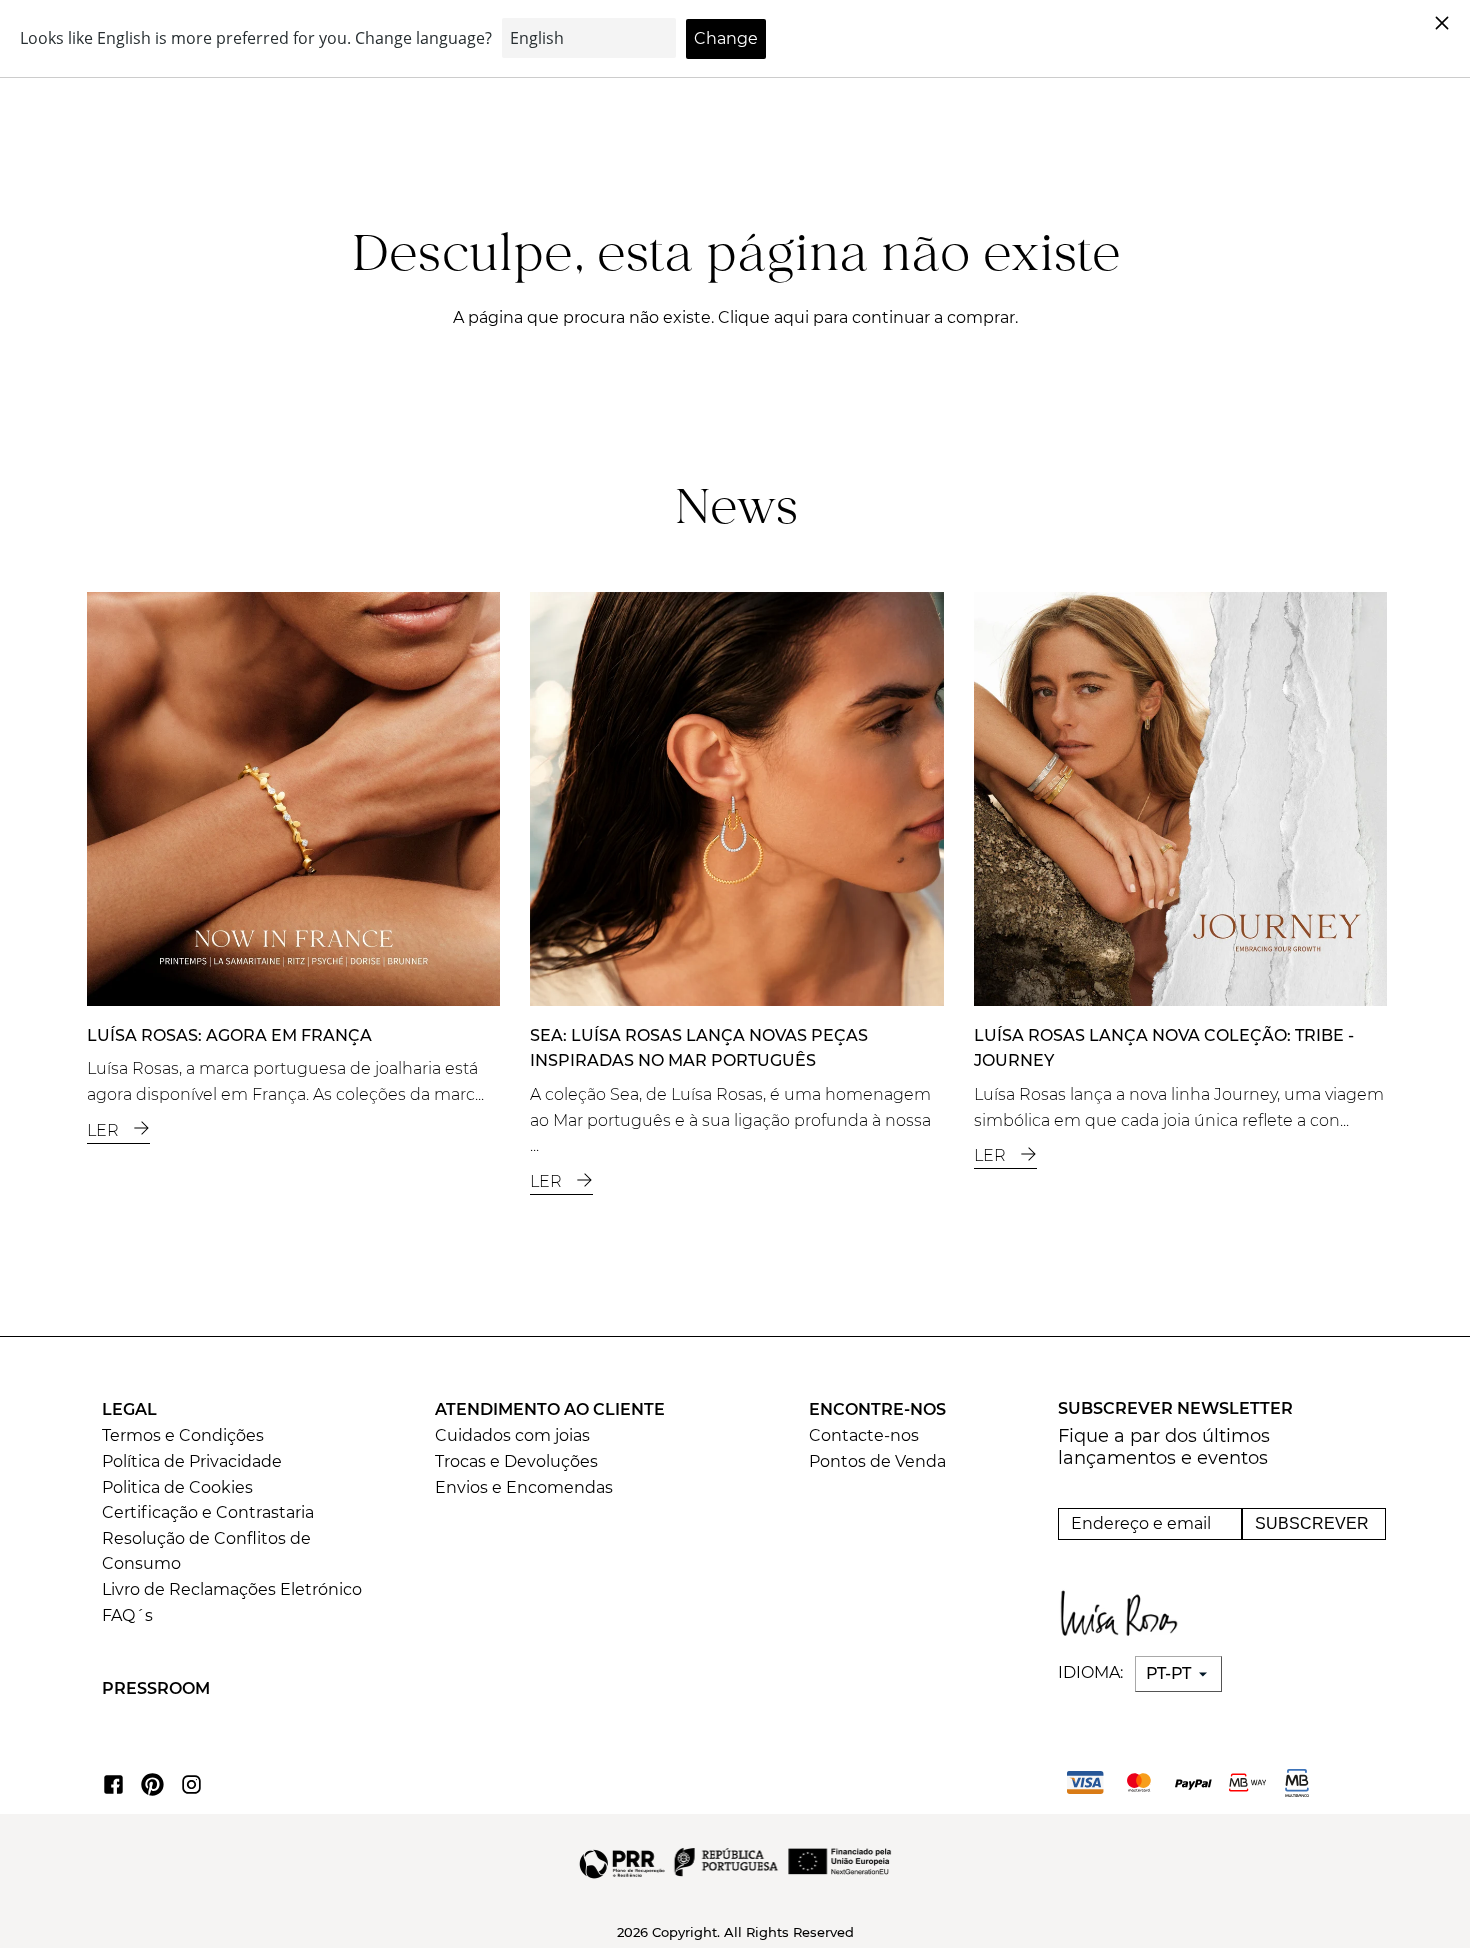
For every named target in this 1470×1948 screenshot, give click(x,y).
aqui (793, 317)
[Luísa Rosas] (1124, 1608)
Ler (105, 1130)
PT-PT (1170, 1673)
